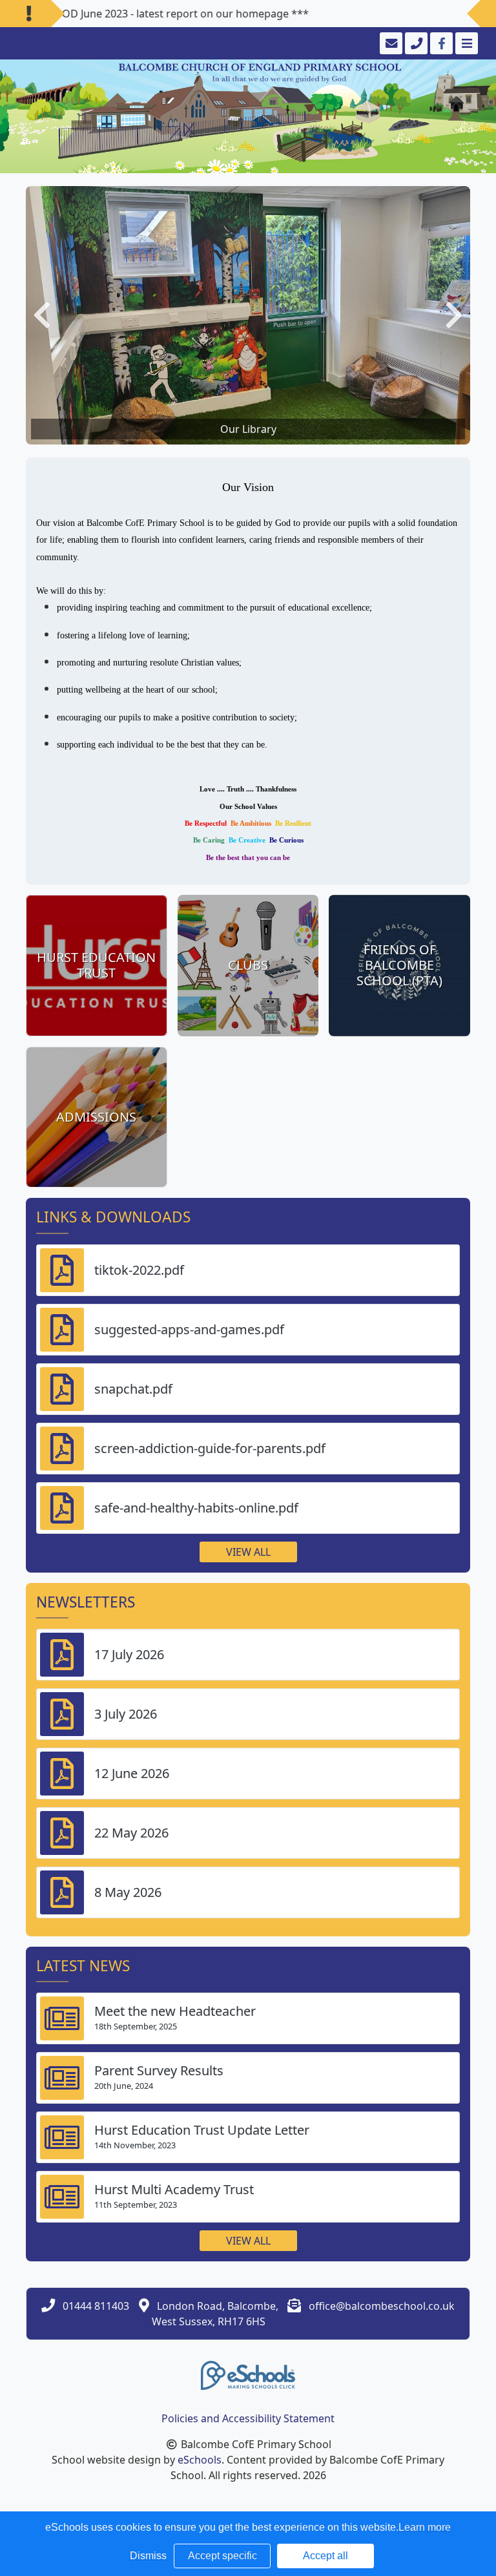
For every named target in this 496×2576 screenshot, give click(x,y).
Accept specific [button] (222, 2556)
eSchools (200, 2460)
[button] (42, 315)
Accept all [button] (325, 2556)
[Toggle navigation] (465, 43)
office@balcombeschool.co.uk (382, 2306)
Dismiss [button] (148, 2556)
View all (248, 1552)
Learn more (425, 2527)
